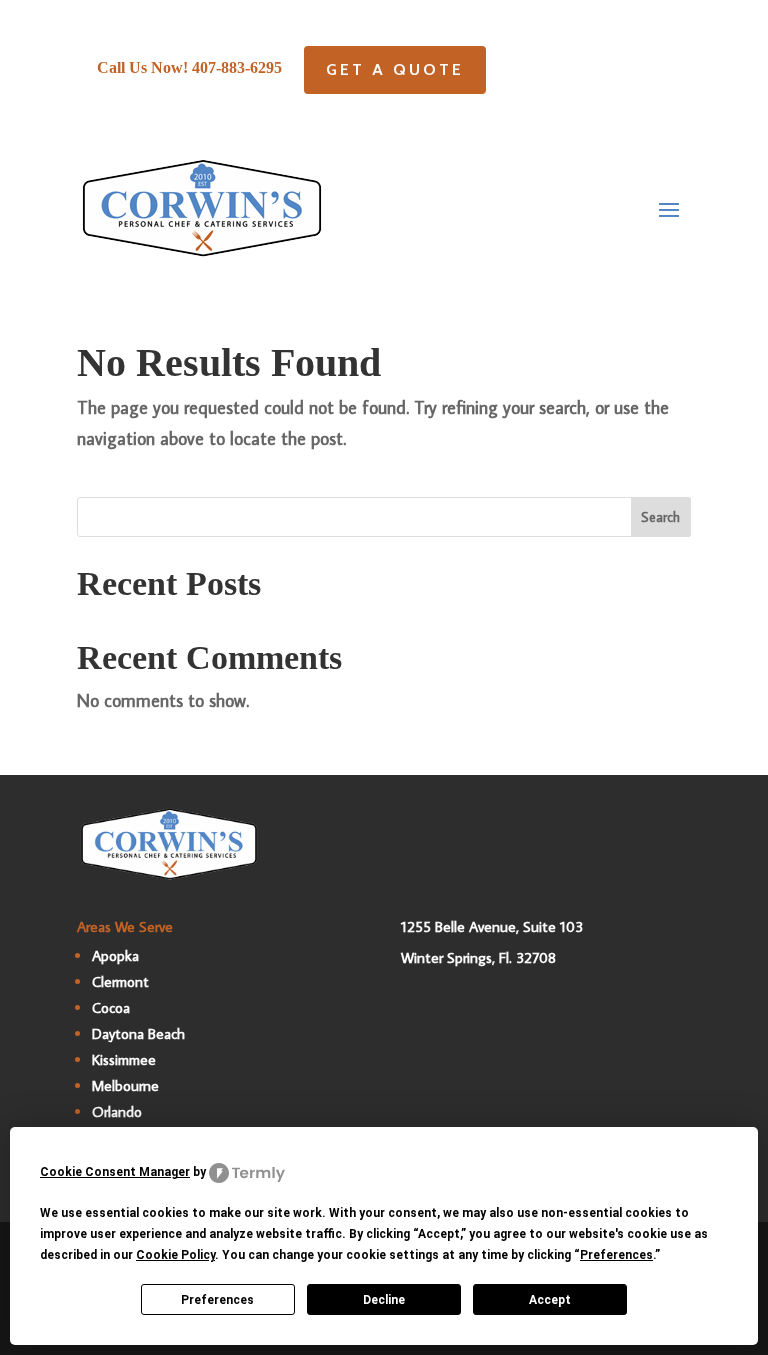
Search (660, 517)
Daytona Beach (138, 1033)
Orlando (117, 1111)
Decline (384, 1300)
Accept (550, 1300)
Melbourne (125, 1085)
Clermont (120, 981)
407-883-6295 (237, 67)
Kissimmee (124, 1059)
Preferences (217, 1300)
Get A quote (395, 69)
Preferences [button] (616, 1255)
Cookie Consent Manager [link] (115, 1172)
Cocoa (111, 1007)
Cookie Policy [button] (175, 1255)
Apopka (115, 955)
